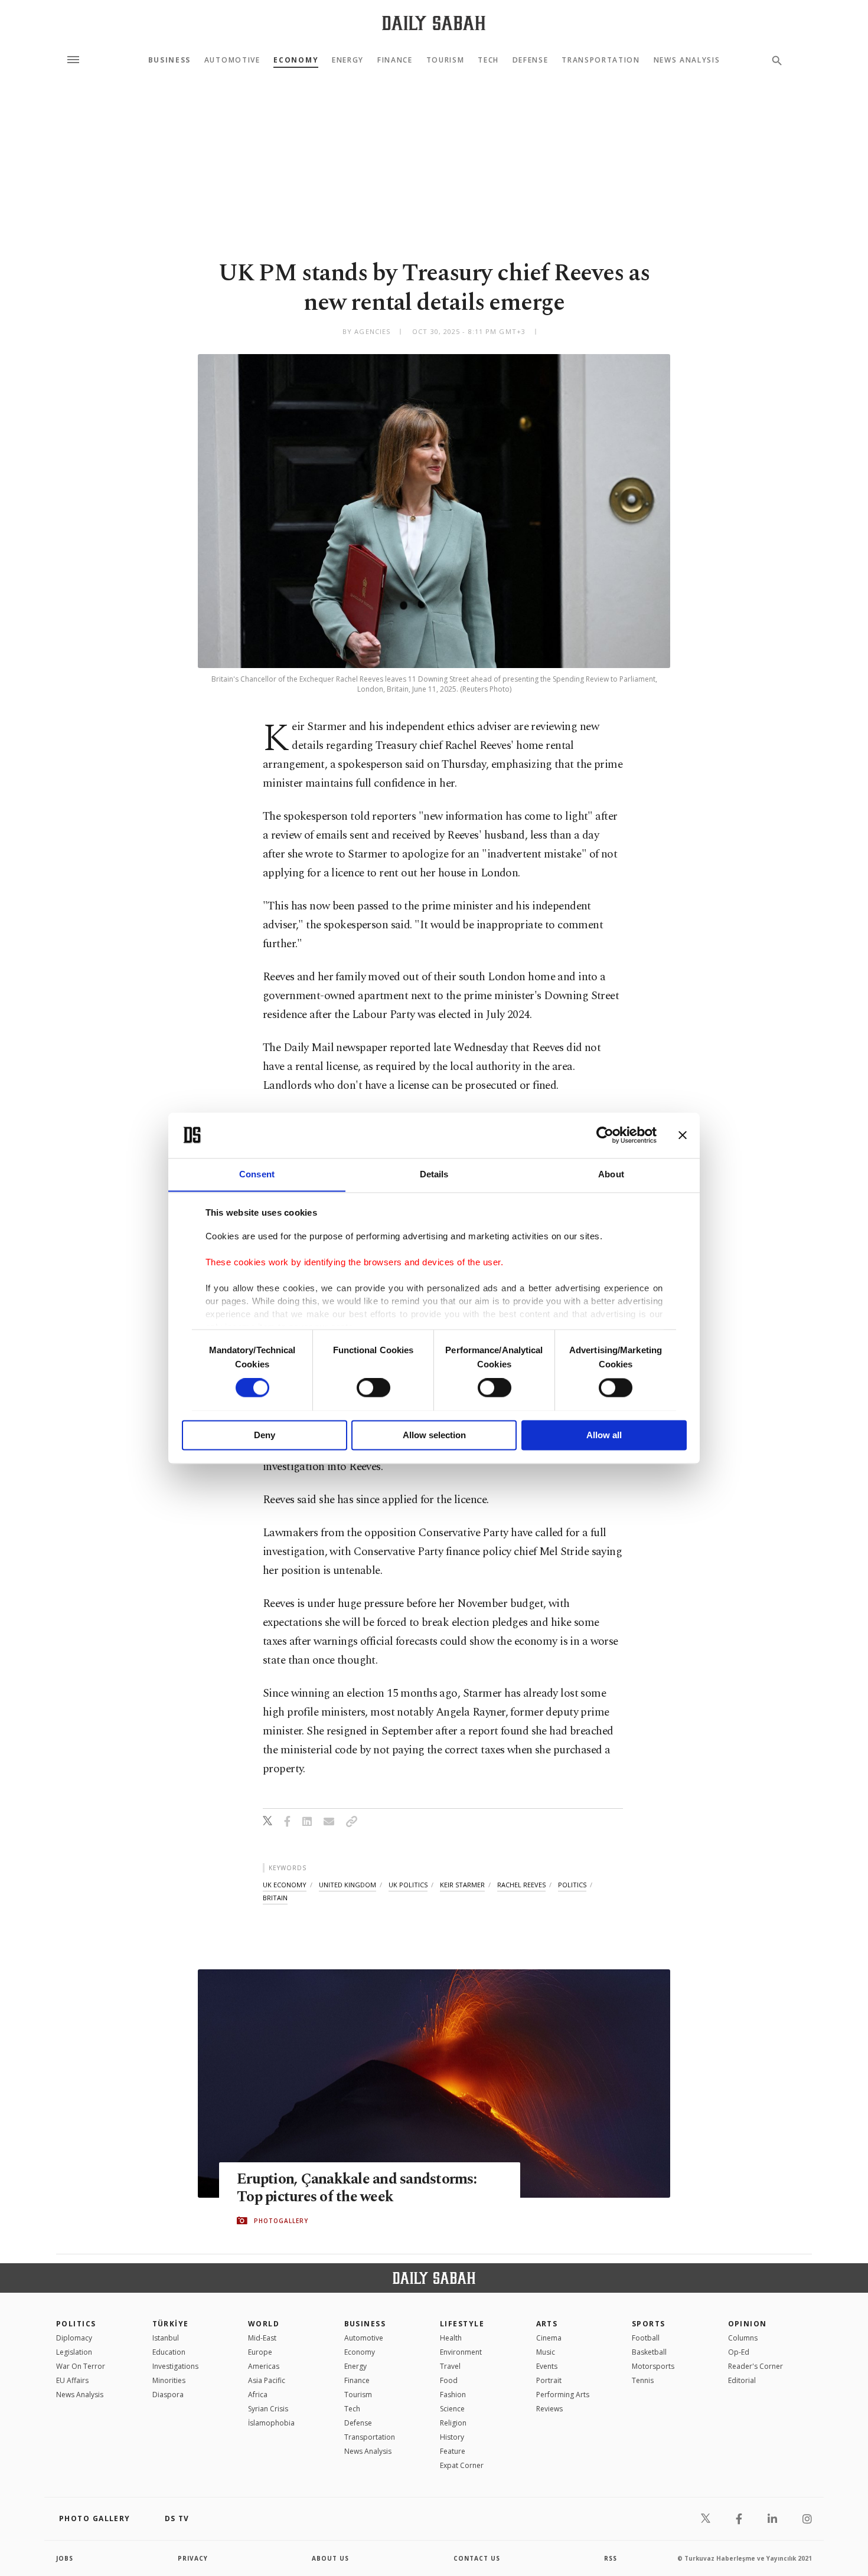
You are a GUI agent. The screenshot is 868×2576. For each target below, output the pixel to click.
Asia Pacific (267, 2380)
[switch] (373, 1387)
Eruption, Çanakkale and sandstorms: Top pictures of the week (357, 2188)
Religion (453, 2423)
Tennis (643, 2380)
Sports (649, 2324)
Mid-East (262, 2338)
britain (275, 1898)
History (452, 2437)
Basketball (649, 2352)
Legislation (74, 2352)
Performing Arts (563, 2395)
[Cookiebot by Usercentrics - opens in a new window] (605, 1135)
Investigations (175, 2366)
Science (452, 2409)
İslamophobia (271, 2423)
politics (572, 1885)
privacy (193, 2558)
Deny (265, 1435)
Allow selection (434, 1435)
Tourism (446, 60)
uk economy (285, 1885)
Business (169, 60)
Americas (264, 2366)
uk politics (408, 1885)
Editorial (742, 2380)
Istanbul (166, 2338)
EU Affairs (72, 2380)
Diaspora (168, 2395)
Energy (348, 60)
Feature (453, 2451)
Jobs (65, 2558)
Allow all (604, 1435)
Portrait (549, 2380)
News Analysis (687, 60)
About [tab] (611, 1174)
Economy (296, 60)
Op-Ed (739, 2352)
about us (330, 2558)
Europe (260, 2352)
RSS (611, 2558)
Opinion (748, 2324)
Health (451, 2338)
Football (646, 2338)
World (264, 2324)
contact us (477, 2558)
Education (169, 2352)
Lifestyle (462, 2324)
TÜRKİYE (171, 2324)
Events (547, 2366)
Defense (531, 60)
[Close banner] (683, 1135)
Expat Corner (462, 2465)
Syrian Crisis (268, 2409)
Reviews (549, 2409)
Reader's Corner (756, 2366)
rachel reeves (521, 1885)
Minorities (169, 2380)
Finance (395, 60)
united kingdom (347, 1885)
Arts (547, 2324)
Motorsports (653, 2366)
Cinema (549, 2338)
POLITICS (76, 2324)
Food (449, 2380)
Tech (488, 60)
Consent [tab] (257, 1174)
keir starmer (462, 1885)
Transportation (601, 60)
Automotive (232, 60)
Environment (461, 2352)
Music (546, 2352)
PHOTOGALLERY (281, 2221)
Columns (743, 2338)
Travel (450, 2366)
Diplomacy (74, 2338)
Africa (258, 2395)
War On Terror (81, 2366)
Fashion (453, 2395)
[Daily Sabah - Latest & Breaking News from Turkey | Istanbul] (434, 23)
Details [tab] (434, 1174)
